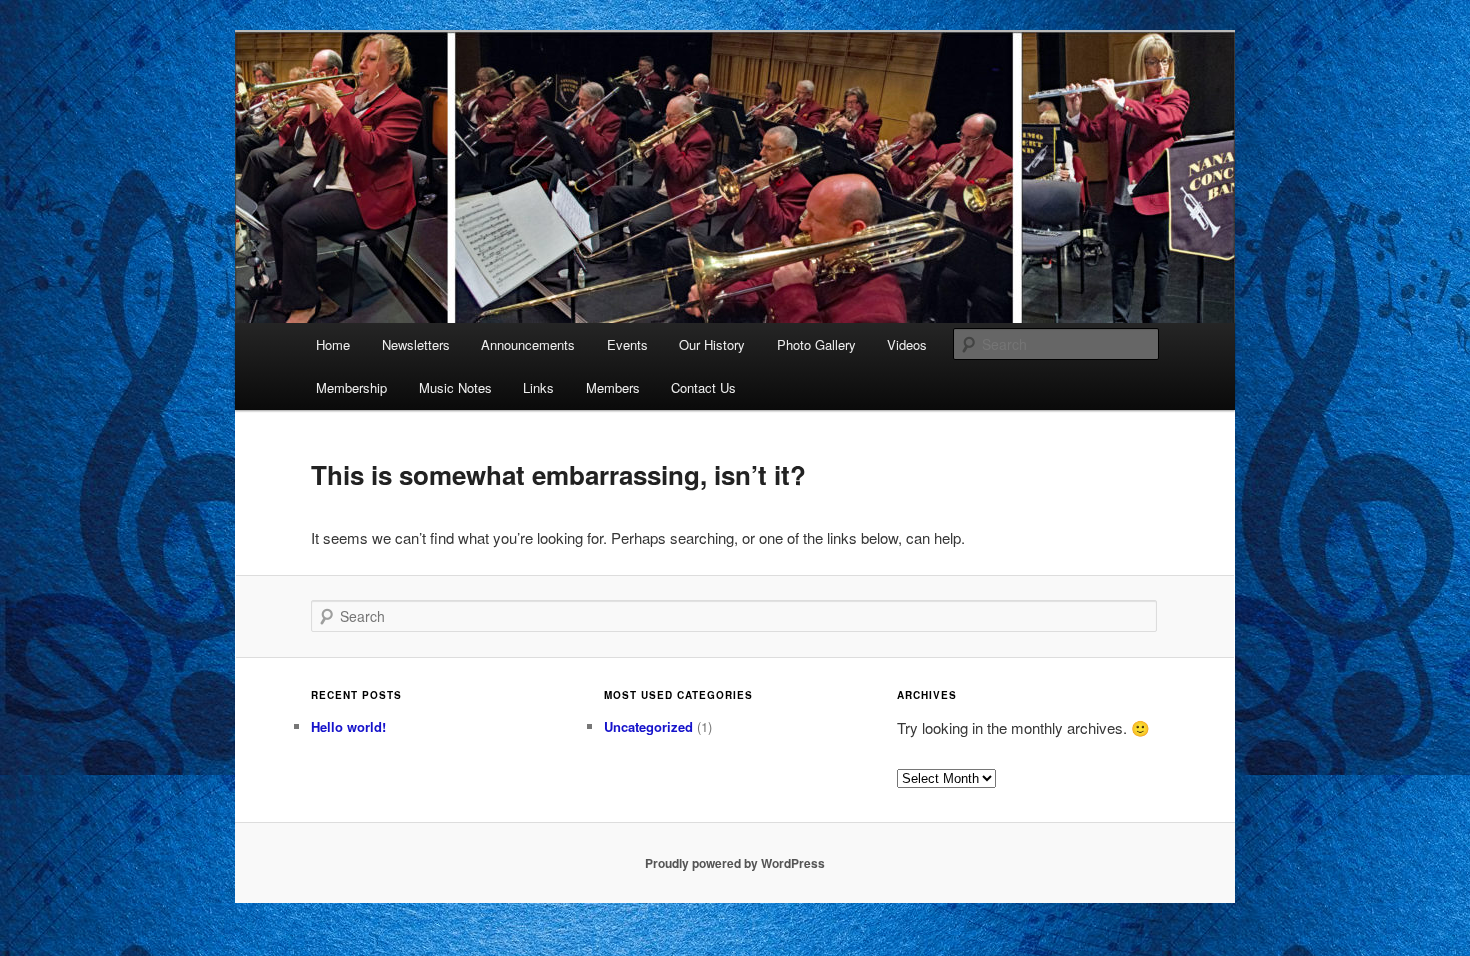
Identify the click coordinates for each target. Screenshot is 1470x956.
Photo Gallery (816, 344)
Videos (907, 344)
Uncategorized (648, 726)
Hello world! (348, 726)
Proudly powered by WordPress (735, 863)
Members (613, 387)
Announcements (528, 344)
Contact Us (703, 387)
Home (333, 344)
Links (538, 387)
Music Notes (455, 387)
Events (627, 344)
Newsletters (416, 344)
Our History (712, 344)
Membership (351, 387)
